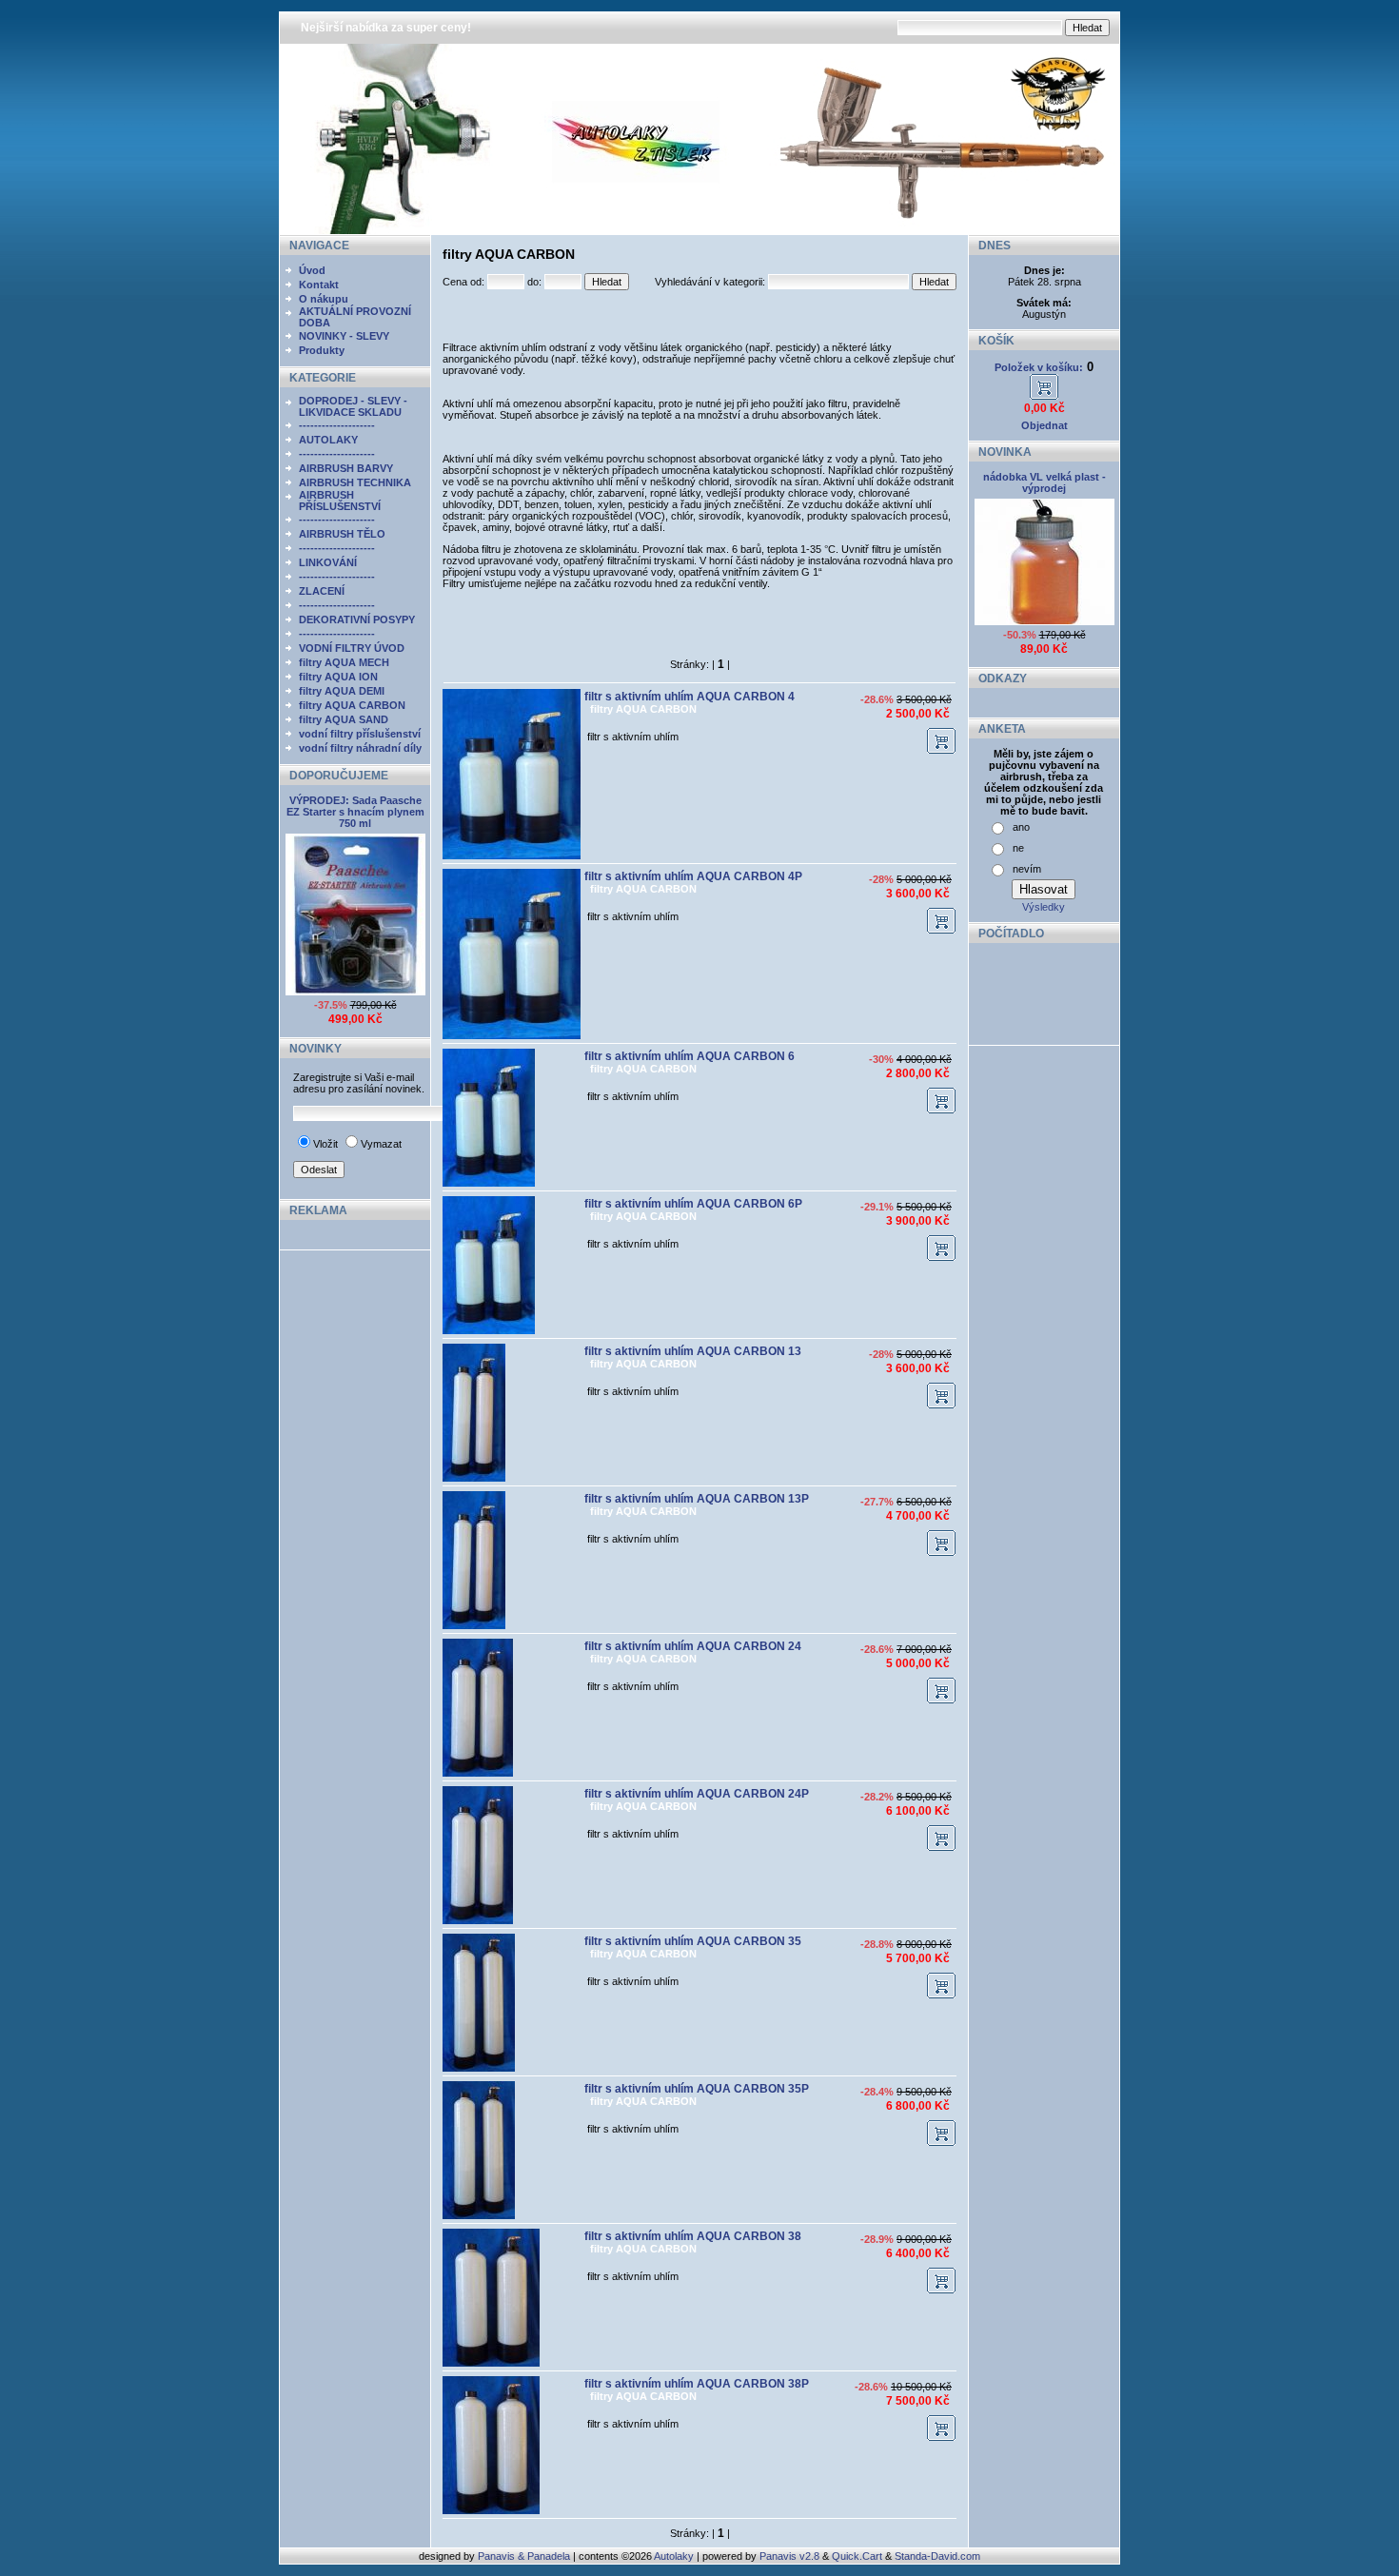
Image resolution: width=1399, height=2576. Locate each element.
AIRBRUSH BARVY (346, 468)
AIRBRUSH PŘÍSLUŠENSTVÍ (340, 501)
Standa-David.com (937, 2556)
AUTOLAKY (328, 440)
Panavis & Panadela (525, 2556)
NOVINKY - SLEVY (344, 336)
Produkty (322, 350)
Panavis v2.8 (789, 2556)
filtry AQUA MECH (344, 662)
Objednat (1044, 425)
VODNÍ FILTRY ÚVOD (352, 648)
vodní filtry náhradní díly (360, 748)
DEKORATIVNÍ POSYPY (357, 619)
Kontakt (319, 285)
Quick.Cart (857, 2556)
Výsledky (1044, 907)
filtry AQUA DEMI (342, 691)
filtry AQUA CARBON (352, 705)
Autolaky (674, 2556)
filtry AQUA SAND (344, 719)
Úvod (312, 270)
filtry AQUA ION (338, 677)
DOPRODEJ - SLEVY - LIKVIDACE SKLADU (353, 406)
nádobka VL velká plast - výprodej (1044, 482)
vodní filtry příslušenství (360, 734)
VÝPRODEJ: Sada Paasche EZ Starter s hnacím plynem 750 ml (355, 812)
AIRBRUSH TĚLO (342, 534)
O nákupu (324, 299)
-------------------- (337, 425)
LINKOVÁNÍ (328, 562)
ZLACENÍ (322, 591)
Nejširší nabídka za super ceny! (386, 28)
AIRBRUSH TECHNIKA (355, 482)
